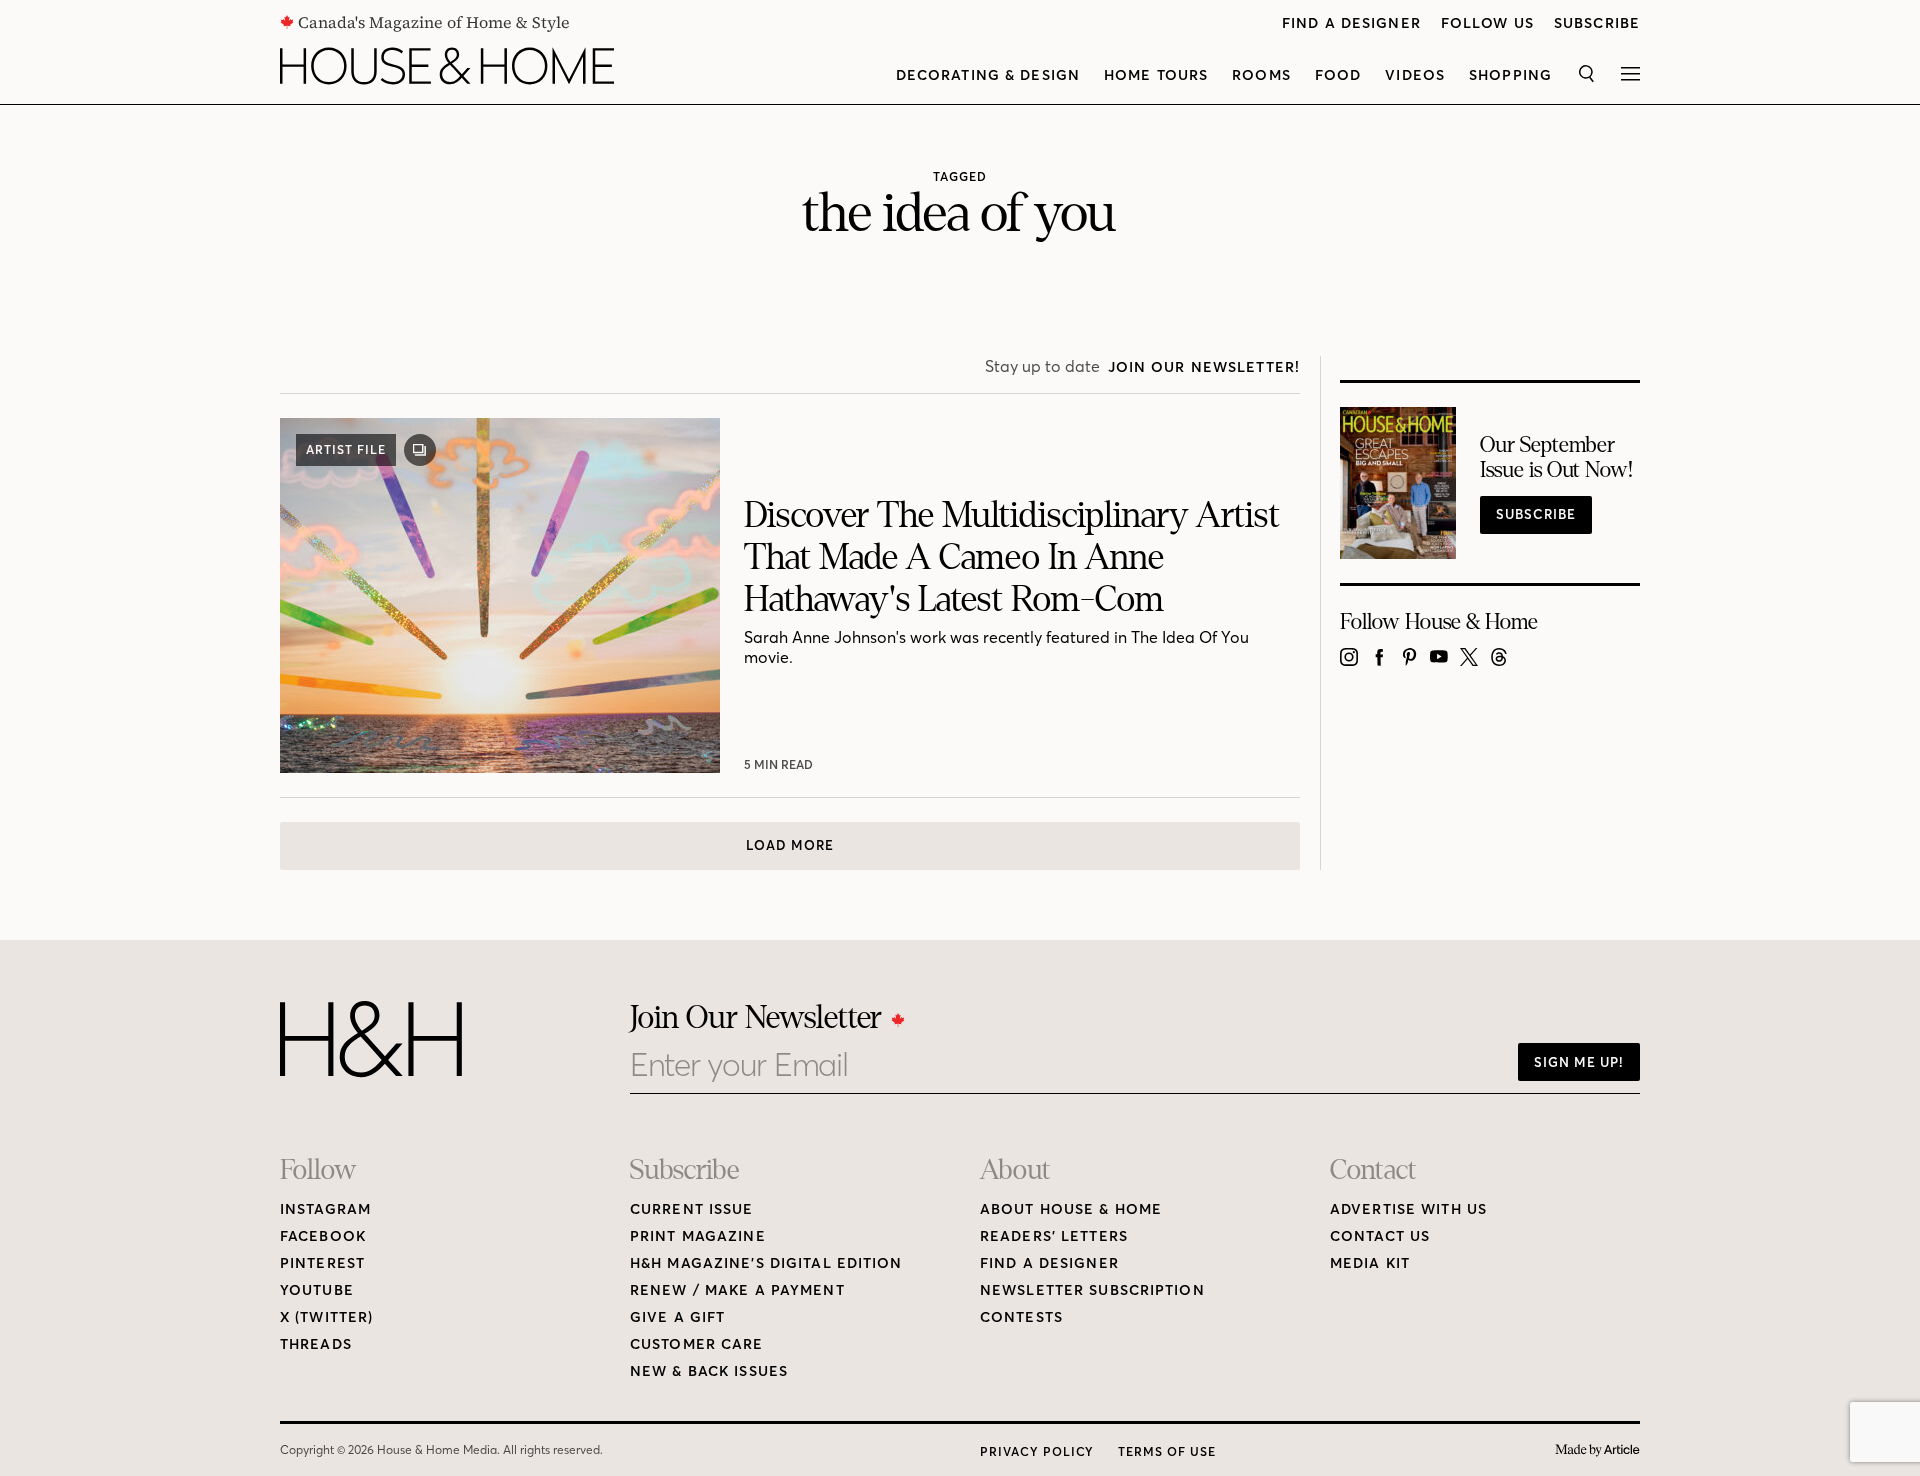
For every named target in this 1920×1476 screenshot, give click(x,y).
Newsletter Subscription (1092, 1290)
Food (1338, 75)
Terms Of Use (1167, 1451)
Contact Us (1380, 1236)
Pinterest (322, 1263)
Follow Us (1487, 23)
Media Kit (1370, 1263)
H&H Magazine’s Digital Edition (766, 1263)
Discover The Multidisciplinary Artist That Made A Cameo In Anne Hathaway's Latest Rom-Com (1012, 557)
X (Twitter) (326, 1317)
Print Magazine (698, 1236)
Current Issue (692, 1209)
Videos (1415, 75)
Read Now (780, 764)
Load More (790, 845)
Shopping (1510, 75)
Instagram (325, 1209)
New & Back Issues (709, 1371)
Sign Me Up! (1579, 1062)
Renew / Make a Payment (737, 1290)
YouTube (317, 1290)
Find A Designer (1351, 23)
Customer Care (697, 1344)
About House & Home (1071, 1209)
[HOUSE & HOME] (447, 66)
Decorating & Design (988, 75)
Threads (316, 1344)
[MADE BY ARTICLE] (1597, 1450)
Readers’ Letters (1054, 1236)
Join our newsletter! (1204, 367)
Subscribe (1597, 23)
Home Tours (1156, 75)
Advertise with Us (1408, 1209)
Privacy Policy (1037, 1451)
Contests (1021, 1317)
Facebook (323, 1236)
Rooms (1261, 75)
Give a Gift (677, 1317)
